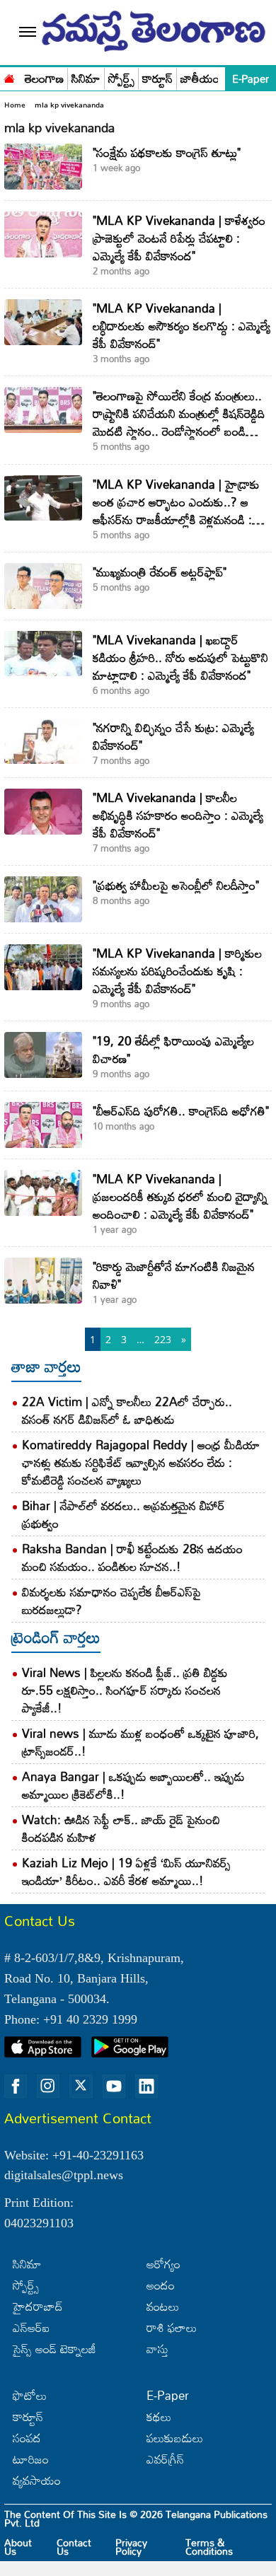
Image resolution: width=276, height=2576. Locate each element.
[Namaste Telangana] (9, 77)
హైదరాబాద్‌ (38, 2306)
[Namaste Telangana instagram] (48, 2087)
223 (163, 1339)
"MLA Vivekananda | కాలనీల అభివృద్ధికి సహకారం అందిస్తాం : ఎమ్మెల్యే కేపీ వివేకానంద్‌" (178, 815)
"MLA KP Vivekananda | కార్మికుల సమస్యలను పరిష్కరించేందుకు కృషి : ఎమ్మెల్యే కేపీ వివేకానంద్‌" (177, 971)
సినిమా (86, 79)
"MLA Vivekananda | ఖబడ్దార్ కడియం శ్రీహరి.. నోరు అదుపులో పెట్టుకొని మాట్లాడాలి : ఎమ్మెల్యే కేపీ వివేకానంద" (180, 657)
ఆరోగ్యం (163, 2264)
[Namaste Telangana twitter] (81, 2087)
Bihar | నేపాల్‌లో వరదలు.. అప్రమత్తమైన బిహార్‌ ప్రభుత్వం (123, 1514)
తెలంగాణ (44, 79)
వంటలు (163, 2306)
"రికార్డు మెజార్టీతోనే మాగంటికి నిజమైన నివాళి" (174, 1275)
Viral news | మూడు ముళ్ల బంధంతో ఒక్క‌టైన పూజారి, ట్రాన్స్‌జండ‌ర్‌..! (140, 1742)
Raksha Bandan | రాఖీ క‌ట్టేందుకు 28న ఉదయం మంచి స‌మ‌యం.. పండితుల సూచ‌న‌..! (132, 1557)
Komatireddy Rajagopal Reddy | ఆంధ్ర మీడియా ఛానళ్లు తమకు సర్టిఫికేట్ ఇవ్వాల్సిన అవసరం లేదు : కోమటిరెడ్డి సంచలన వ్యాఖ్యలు (141, 1462)
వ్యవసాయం (37, 2480)
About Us (18, 2547)
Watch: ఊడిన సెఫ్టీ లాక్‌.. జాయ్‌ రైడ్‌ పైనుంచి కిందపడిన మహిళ (121, 1828)
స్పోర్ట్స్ (121, 79)
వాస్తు (157, 2349)
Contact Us (74, 2547)
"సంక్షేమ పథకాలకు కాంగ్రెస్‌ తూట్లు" (167, 152)
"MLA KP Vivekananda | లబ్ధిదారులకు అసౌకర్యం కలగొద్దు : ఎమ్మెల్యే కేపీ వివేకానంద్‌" (182, 326)
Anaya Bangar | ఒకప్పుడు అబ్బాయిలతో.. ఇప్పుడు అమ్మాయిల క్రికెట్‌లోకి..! (133, 1785)
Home (15, 105)
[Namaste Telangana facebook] (16, 2087)
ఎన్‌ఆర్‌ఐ (31, 2327)
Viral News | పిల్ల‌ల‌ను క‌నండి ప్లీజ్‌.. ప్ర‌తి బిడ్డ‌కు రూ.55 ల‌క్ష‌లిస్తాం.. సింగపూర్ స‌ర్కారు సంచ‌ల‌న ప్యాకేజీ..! (125, 1690)
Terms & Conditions (209, 2547)
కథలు (159, 2417)
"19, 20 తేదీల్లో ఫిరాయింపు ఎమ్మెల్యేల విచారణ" (173, 1050)
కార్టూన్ (157, 79)
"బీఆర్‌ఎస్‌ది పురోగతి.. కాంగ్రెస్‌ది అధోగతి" (181, 1111)
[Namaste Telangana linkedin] (146, 2087)
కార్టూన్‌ (28, 2417)
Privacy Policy (131, 2547)
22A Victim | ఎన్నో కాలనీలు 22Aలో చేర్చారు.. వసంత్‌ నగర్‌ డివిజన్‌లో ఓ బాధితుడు (127, 1410)
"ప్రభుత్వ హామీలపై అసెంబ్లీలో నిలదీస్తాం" (176, 885)
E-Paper (251, 79)
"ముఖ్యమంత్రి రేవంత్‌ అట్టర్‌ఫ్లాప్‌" (160, 572)
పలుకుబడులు (175, 2438)
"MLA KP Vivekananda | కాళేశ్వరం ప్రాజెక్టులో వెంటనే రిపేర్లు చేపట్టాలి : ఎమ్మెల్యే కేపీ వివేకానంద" (179, 238)
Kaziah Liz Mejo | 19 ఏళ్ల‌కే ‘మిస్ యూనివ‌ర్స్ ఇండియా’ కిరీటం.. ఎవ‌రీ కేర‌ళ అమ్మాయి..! (126, 1872)
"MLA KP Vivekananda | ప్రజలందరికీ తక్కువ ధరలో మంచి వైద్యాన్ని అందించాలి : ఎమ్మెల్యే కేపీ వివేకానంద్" (180, 1196)
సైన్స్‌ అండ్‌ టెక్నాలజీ (54, 2349)
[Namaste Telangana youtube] (114, 2087)
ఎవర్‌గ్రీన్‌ (165, 2459)
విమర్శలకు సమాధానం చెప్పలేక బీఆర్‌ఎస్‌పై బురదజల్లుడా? (111, 1601)
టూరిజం (31, 2459)
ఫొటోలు (30, 2395)
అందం (161, 2285)
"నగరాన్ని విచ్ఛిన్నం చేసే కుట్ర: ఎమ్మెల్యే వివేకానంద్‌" (173, 736)
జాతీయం (200, 79)
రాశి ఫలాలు (172, 2327)
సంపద (27, 2438)
